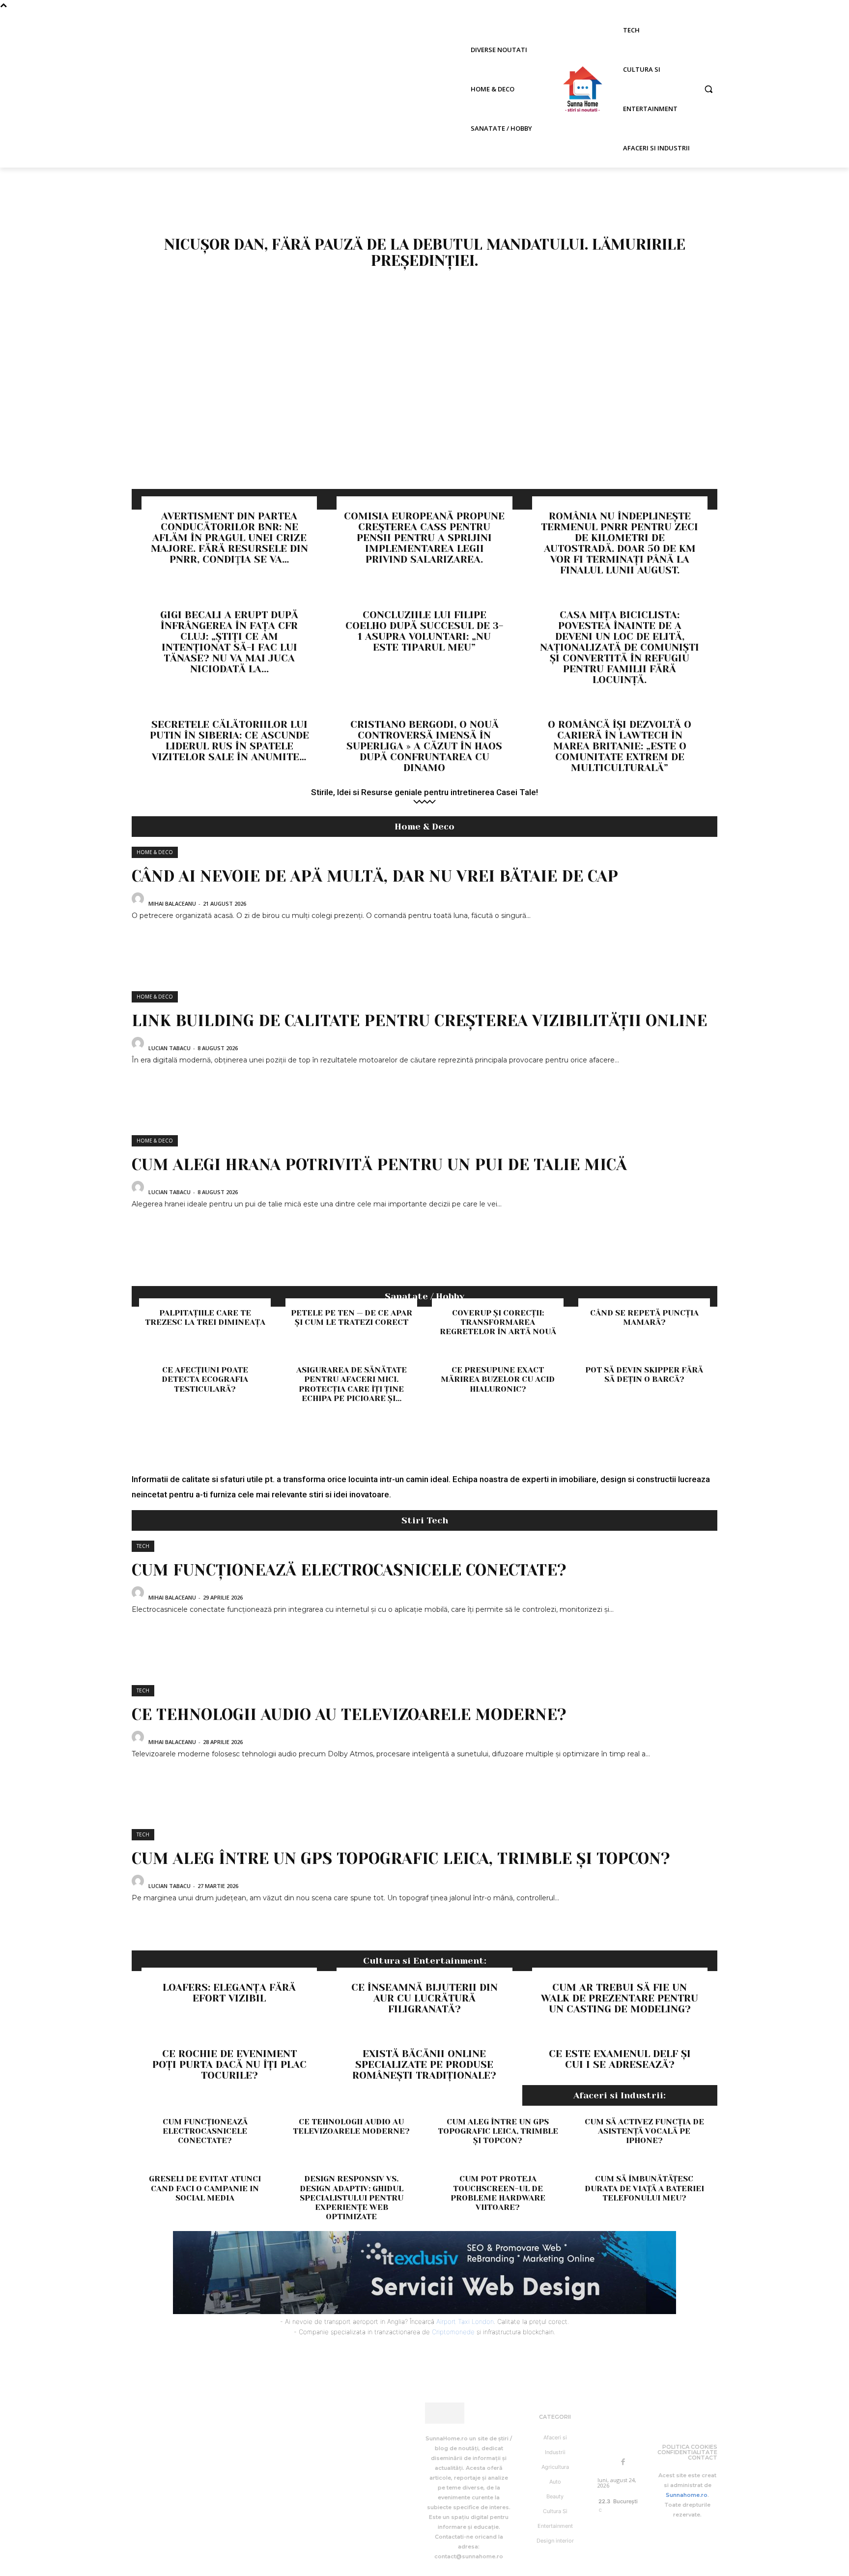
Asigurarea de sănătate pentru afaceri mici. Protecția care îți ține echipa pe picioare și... (352, 1384)
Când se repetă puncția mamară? (644, 1317)
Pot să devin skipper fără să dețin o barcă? (644, 1374)
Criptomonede (453, 2332)
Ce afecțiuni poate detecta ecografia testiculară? (205, 1379)
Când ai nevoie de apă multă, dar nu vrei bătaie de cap (375, 876)
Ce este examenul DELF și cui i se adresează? (620, 2059)
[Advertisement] (424, 415)
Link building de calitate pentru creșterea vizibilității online (419, 1021)
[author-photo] (139, 902)
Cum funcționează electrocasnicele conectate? (349, 1570)
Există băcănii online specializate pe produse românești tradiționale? (424, 2065)
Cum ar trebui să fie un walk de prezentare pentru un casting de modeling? (620, 1998)
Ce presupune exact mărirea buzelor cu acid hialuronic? (498, 1379)
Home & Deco (155, 852)
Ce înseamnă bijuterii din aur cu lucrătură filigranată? (424, 1998)
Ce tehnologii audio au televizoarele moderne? (349, 1715)
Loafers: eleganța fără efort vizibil (229, 1993)
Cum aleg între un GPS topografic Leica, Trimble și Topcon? (401, 1859)
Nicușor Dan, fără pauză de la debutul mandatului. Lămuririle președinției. (425, 253)
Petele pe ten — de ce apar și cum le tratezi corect (352, 1317)
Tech (143, 1546)
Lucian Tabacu (170, 1048)
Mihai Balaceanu (172, 903)
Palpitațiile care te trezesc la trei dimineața (205, 1317)
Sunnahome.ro (687, 2495)
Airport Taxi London (465, 2321)
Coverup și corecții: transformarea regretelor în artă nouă (498, 1322)
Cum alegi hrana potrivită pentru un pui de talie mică (379, 1165)
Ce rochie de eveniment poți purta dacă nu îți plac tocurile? (229, 2065)
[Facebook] (623, 2462)
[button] (708, 89)
